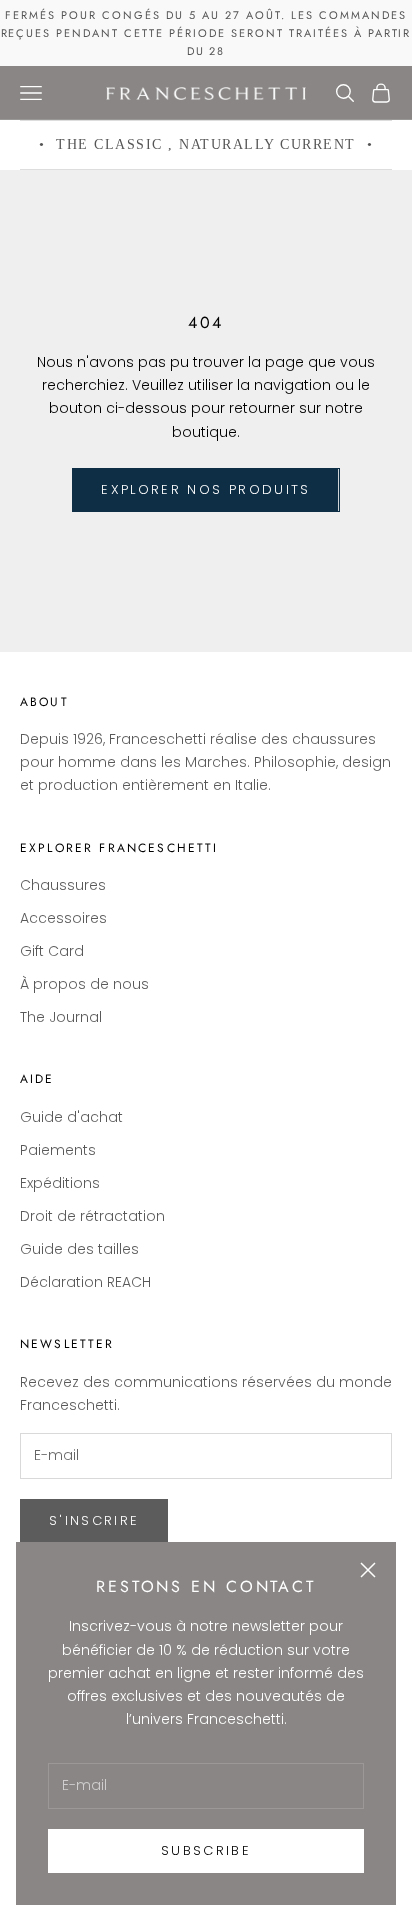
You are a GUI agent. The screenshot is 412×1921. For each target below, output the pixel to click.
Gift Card (52, 951)
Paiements (58, 1150)
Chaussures (63, 885)
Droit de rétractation (92, 1216)
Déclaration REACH (85, 1282)
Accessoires (63, 918)
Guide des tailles (79, 1249)
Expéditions (60, 1183)
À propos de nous (84, 984)
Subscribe (206, 1850)
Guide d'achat (71, 1117)
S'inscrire (94, 1520)
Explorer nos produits (205, 489)
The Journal (61, 1017)
